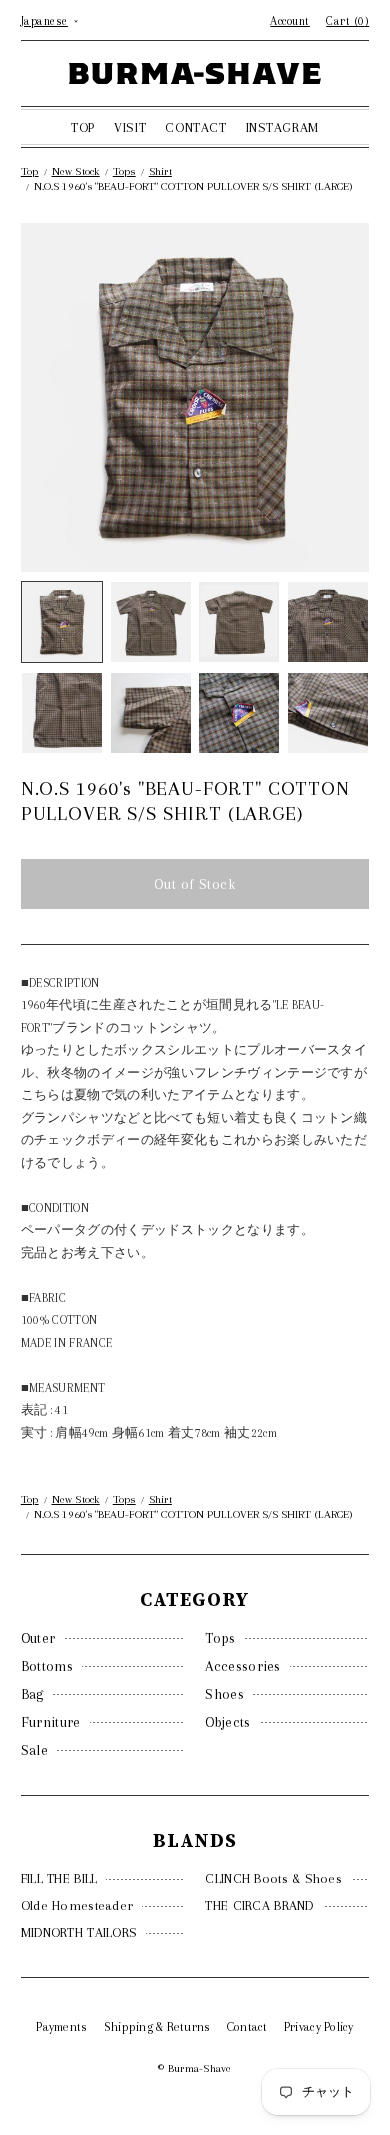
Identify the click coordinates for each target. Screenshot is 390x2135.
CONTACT (195, 127)
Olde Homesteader (77, 1905)
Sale (34, 1750)
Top (30, 171)
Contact (247, 2027)
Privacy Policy (319, 2027)
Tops (220, 1638)
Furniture (51, 1722)
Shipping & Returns (157, 2027)
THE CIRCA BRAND (259, 1905)
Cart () (347, 21)
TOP (83, 127)
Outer (38, 1638)
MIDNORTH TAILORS (79, 1932)
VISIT (130, 127)
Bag (32, 1694)
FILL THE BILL (59, 1878)
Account (290, 21)
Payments (61, 2027)
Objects (227, 1722)
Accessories (242, 1666)
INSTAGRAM (282, 127)
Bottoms (47, 1666)
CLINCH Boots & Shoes (273, 1878)
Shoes (224, 1694)
